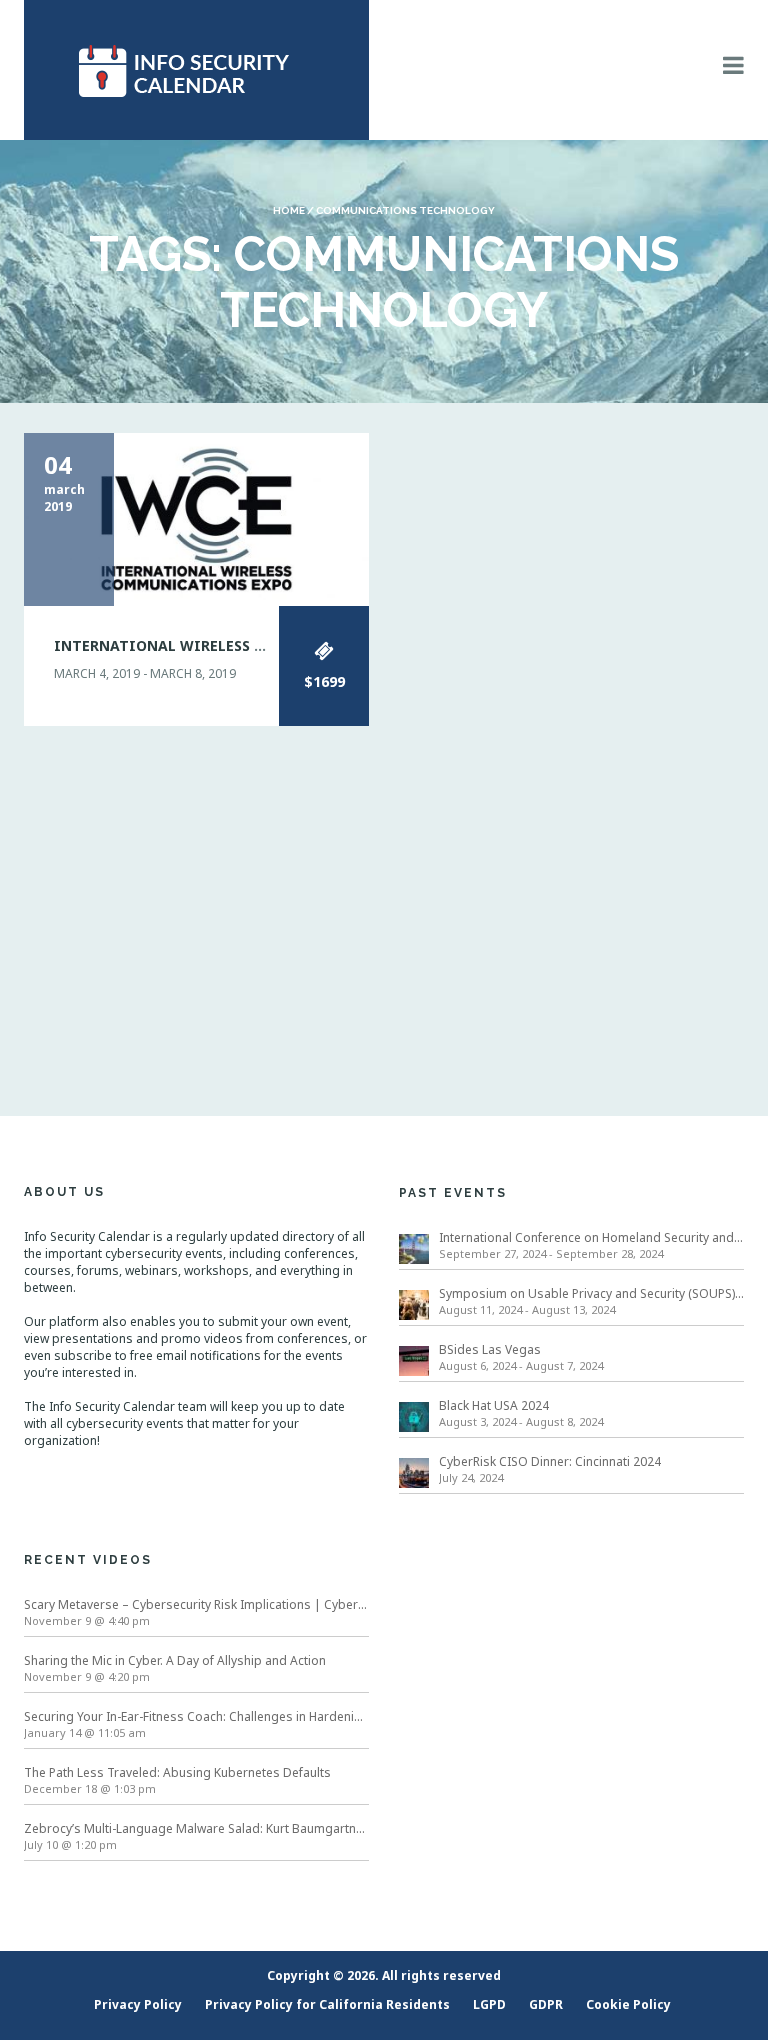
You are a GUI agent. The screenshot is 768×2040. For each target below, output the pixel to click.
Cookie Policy (628, 2004)
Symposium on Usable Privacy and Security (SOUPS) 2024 (591, 1293)
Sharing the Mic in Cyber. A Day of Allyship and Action (175, 1660)
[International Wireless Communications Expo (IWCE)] (196, 517)
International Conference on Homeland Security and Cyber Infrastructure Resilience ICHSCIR (591, 1237)
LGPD (489, 2004)
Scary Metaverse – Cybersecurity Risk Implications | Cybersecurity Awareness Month (196, 1604)
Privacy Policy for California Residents (327, 2004)
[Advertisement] (384, 896)
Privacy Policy (138, 2004)
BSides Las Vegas (490, 1349)
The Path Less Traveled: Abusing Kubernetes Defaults (177, 1772)
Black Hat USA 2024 (494, 1405)
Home (289, 210)
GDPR (546, 2004)
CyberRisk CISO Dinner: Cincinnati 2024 (550, 1461)
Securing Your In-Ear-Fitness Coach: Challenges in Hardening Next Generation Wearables (196, 1716)
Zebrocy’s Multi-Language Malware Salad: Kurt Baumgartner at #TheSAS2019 (196, 1828)
